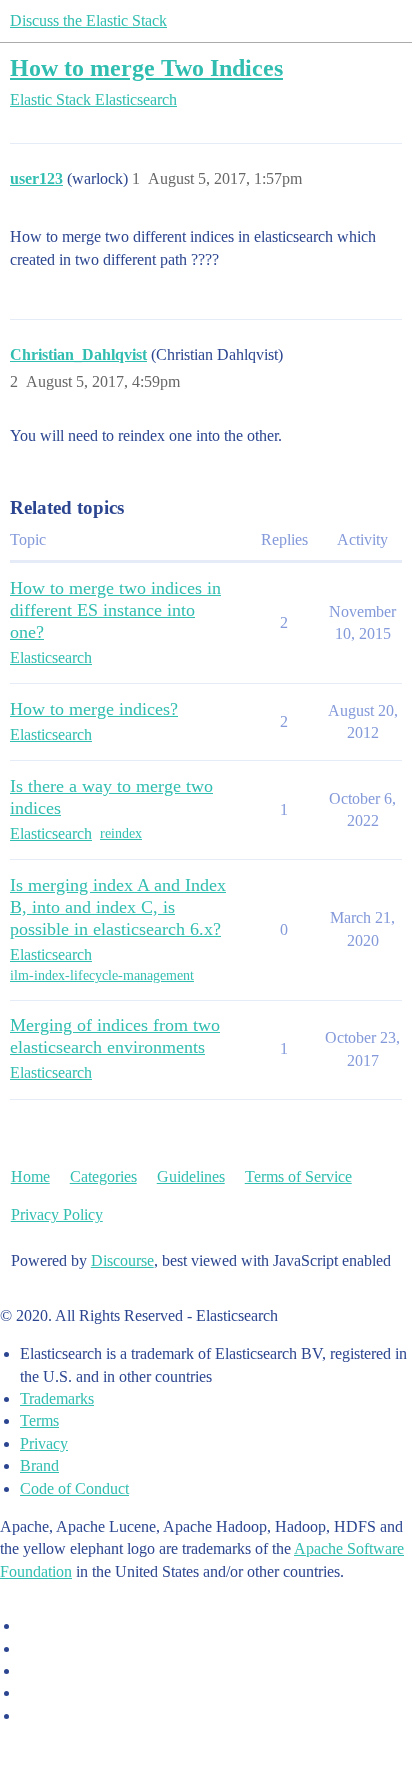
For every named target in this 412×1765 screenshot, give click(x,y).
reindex (121, 833)
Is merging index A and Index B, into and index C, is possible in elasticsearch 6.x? (118, 907)
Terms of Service (298, 1176)
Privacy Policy (57, 1214)
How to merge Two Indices (146, 67)
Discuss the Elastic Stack (88, 20)
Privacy (44, 1443)
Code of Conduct (74, 1488)
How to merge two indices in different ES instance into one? (115, 610)
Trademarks (57, 1398)
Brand (39, 1465)
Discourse (122, 1260)
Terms (39, 1420)
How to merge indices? (94, 709)
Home (30, 1176)
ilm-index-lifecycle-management (102, 975)
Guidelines (191, 1176)
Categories (103, 1176)
